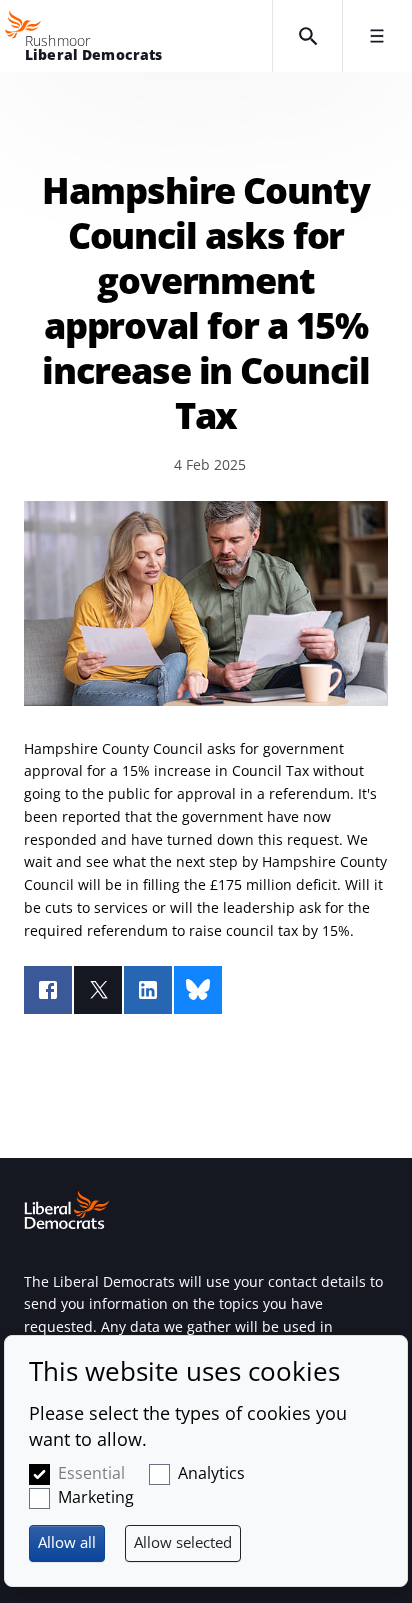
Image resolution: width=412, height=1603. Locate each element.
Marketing (96, 1497)
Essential (91, 1473)
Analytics (211, 1473)
